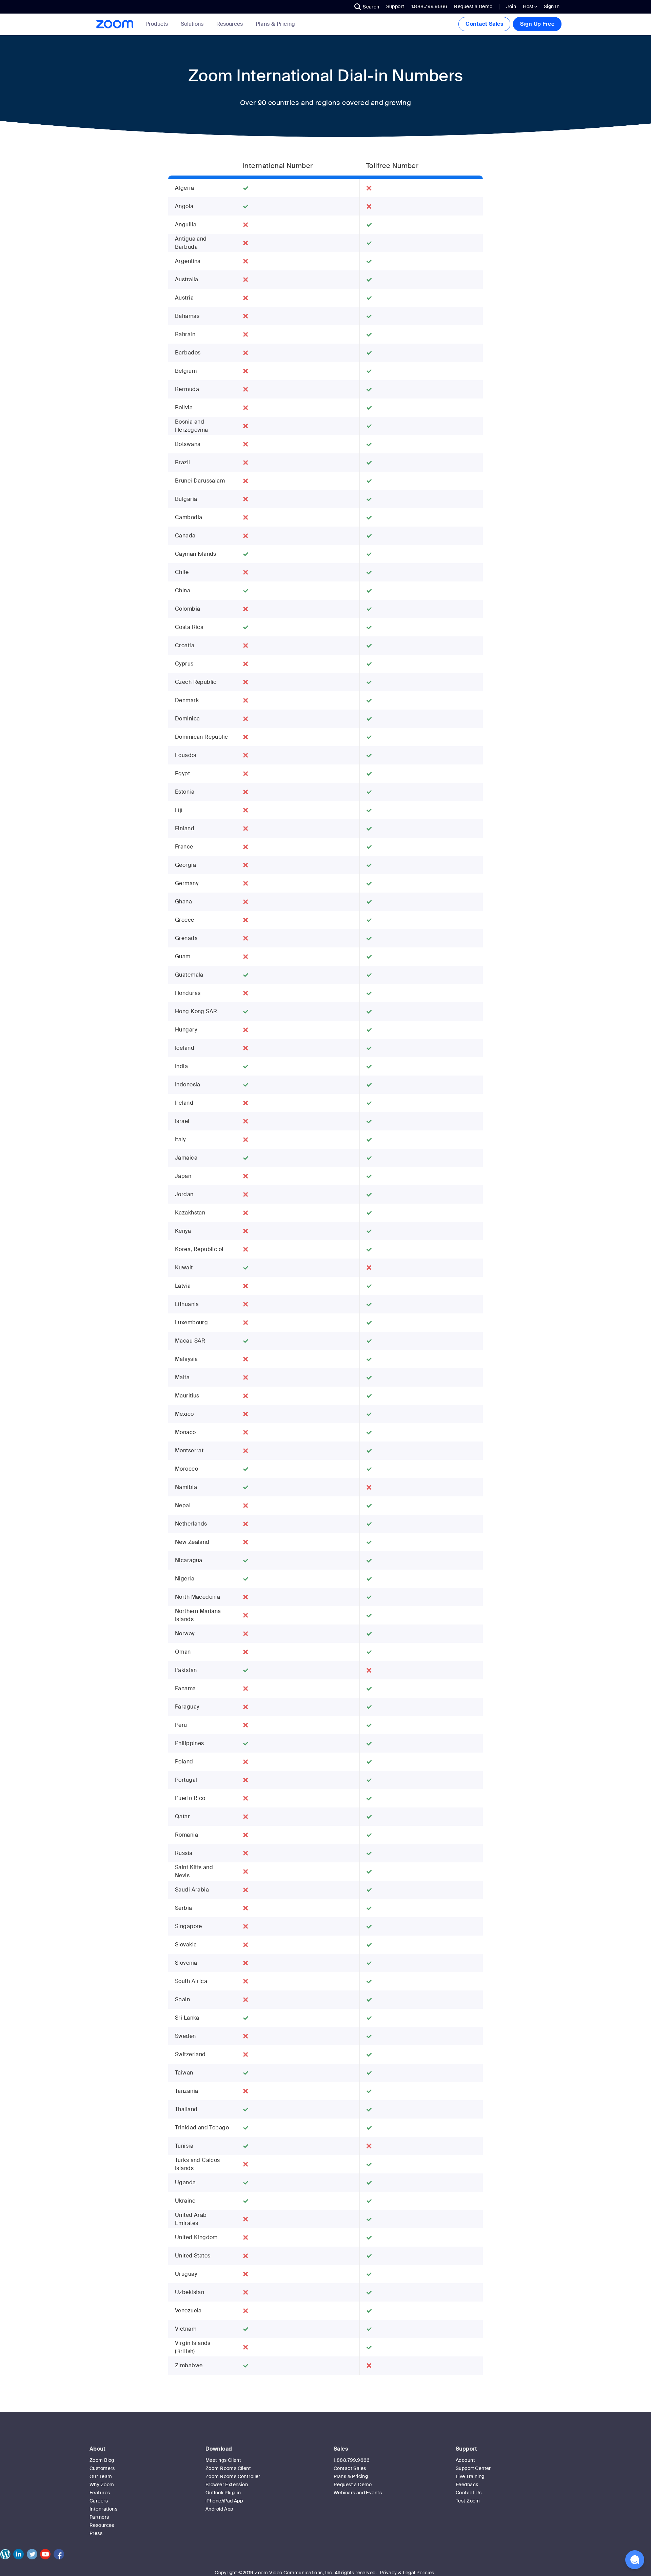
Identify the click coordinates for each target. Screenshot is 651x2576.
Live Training (470, 2476)
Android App (219, 2509)
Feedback (467, 2485)
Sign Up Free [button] (537, 24)
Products (157, 24)
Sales (341, 2449)
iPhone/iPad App (224, 2501)
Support (395, 6)
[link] (275, 24)
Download (219, 2449)
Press (96, 2533)
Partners (99, 2517)
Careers (99, 2501)
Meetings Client (223, 2460)
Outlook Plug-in (223, 2493)
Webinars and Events (358, 2493)
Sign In (552, 6)
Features (100, 2493)
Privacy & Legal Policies (407, 2573)
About (97, 2449)
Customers (102, 2468)
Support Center (473, 2468)
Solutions (192, 24)
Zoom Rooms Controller (233, 2476)
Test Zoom (468, 2501)
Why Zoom (102, 2485)
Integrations (103, 2509)
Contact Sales (484, 24)
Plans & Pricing (275, 24)
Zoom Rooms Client (228, 2468)
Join (511, 6)
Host (529, 6)
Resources (230, 24)
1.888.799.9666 (352, 2460)
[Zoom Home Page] (114, 24)
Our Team (101, 2476)
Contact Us (469, 2493)
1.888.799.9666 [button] (429, 6)
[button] (367, 7)
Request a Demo (473, 6)
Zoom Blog (102, 2460)
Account (465, 2460)
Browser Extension (227, 2485)
